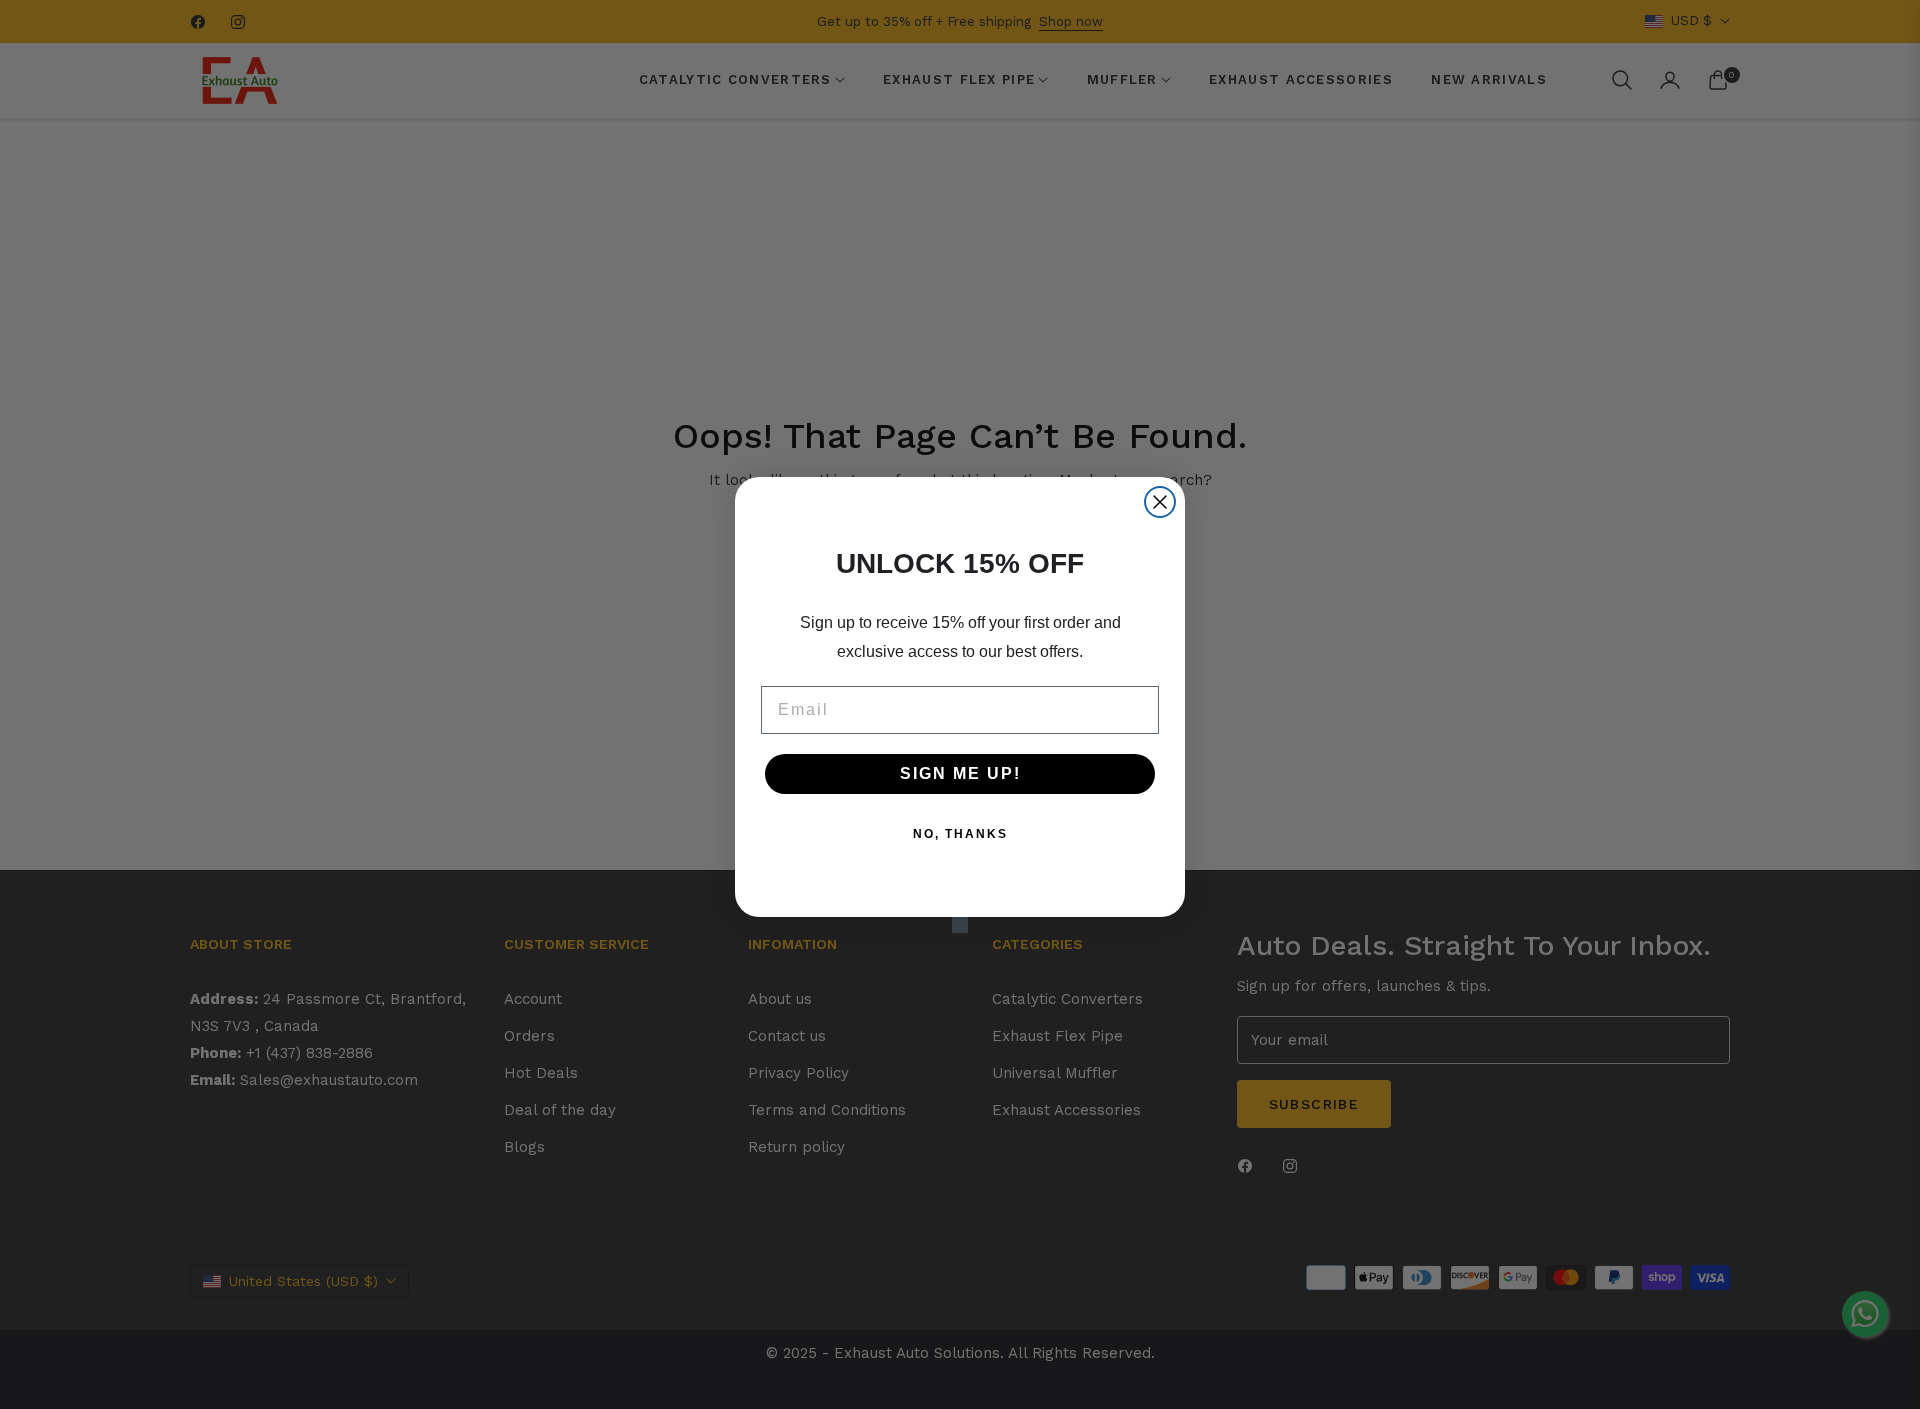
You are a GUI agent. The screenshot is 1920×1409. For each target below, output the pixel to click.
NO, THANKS (960, 834)
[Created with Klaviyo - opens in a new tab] (960, 925)
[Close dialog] (1160, 502)
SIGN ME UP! (960, 773)
